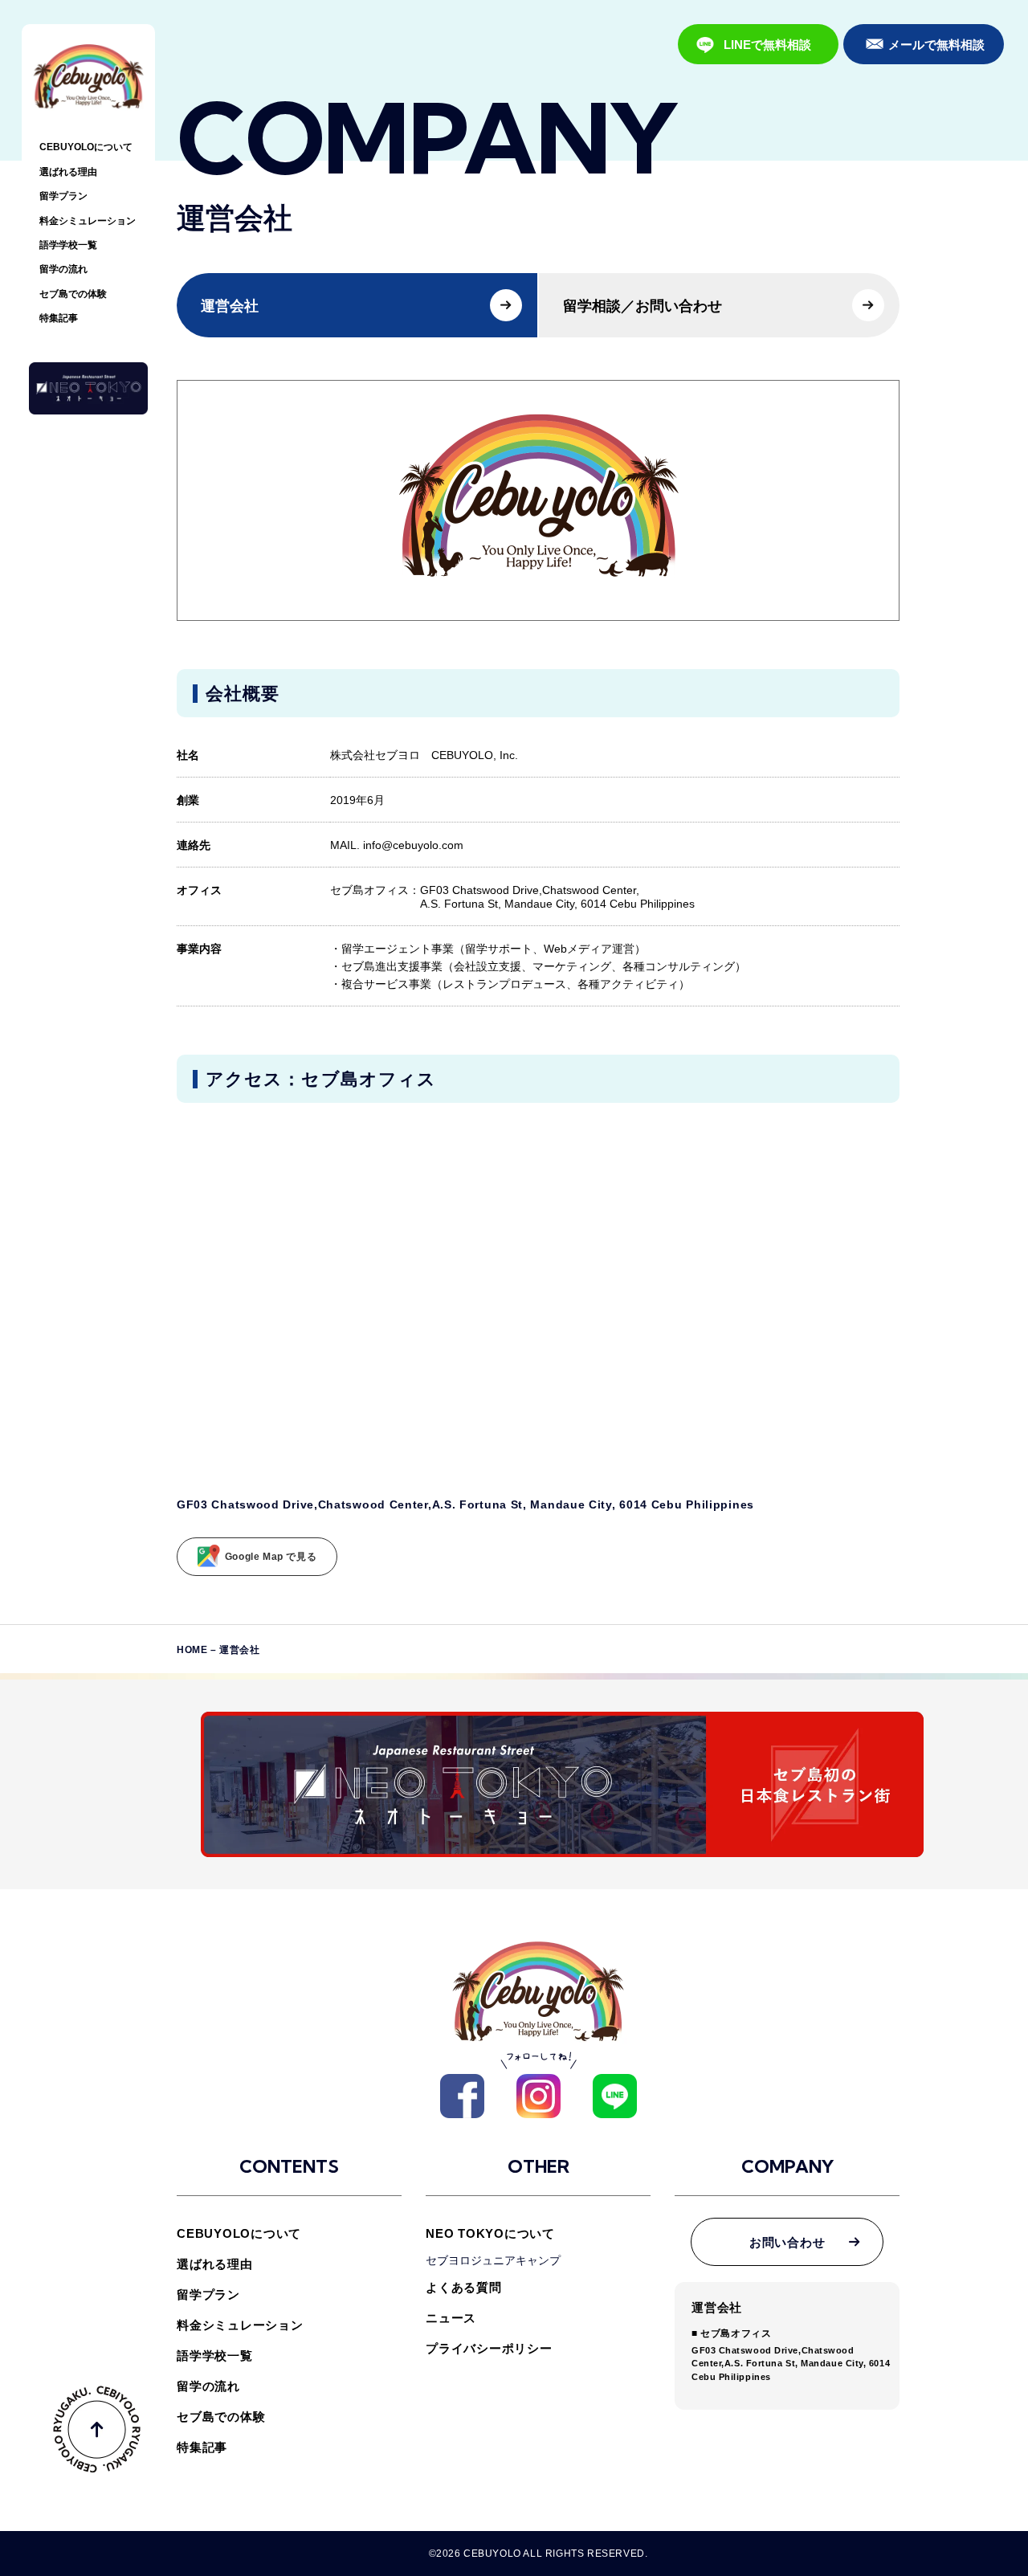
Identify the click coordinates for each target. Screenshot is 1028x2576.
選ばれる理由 (68, 172)
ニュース (451, 2318)
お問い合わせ (787, 2242)
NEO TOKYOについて (490, 2233)
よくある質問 (464, 2287)
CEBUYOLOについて (86, 147)
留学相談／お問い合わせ (642, 306)
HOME (192, 1650)
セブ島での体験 (73, 294)
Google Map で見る (271, 1557)
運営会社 (230, 306)
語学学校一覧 (68, 245)
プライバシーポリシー (489, 2348)
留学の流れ (63, 269)
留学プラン (63, 196)
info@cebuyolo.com (413, 845)
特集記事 (59, 318)
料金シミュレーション (88, 221)
